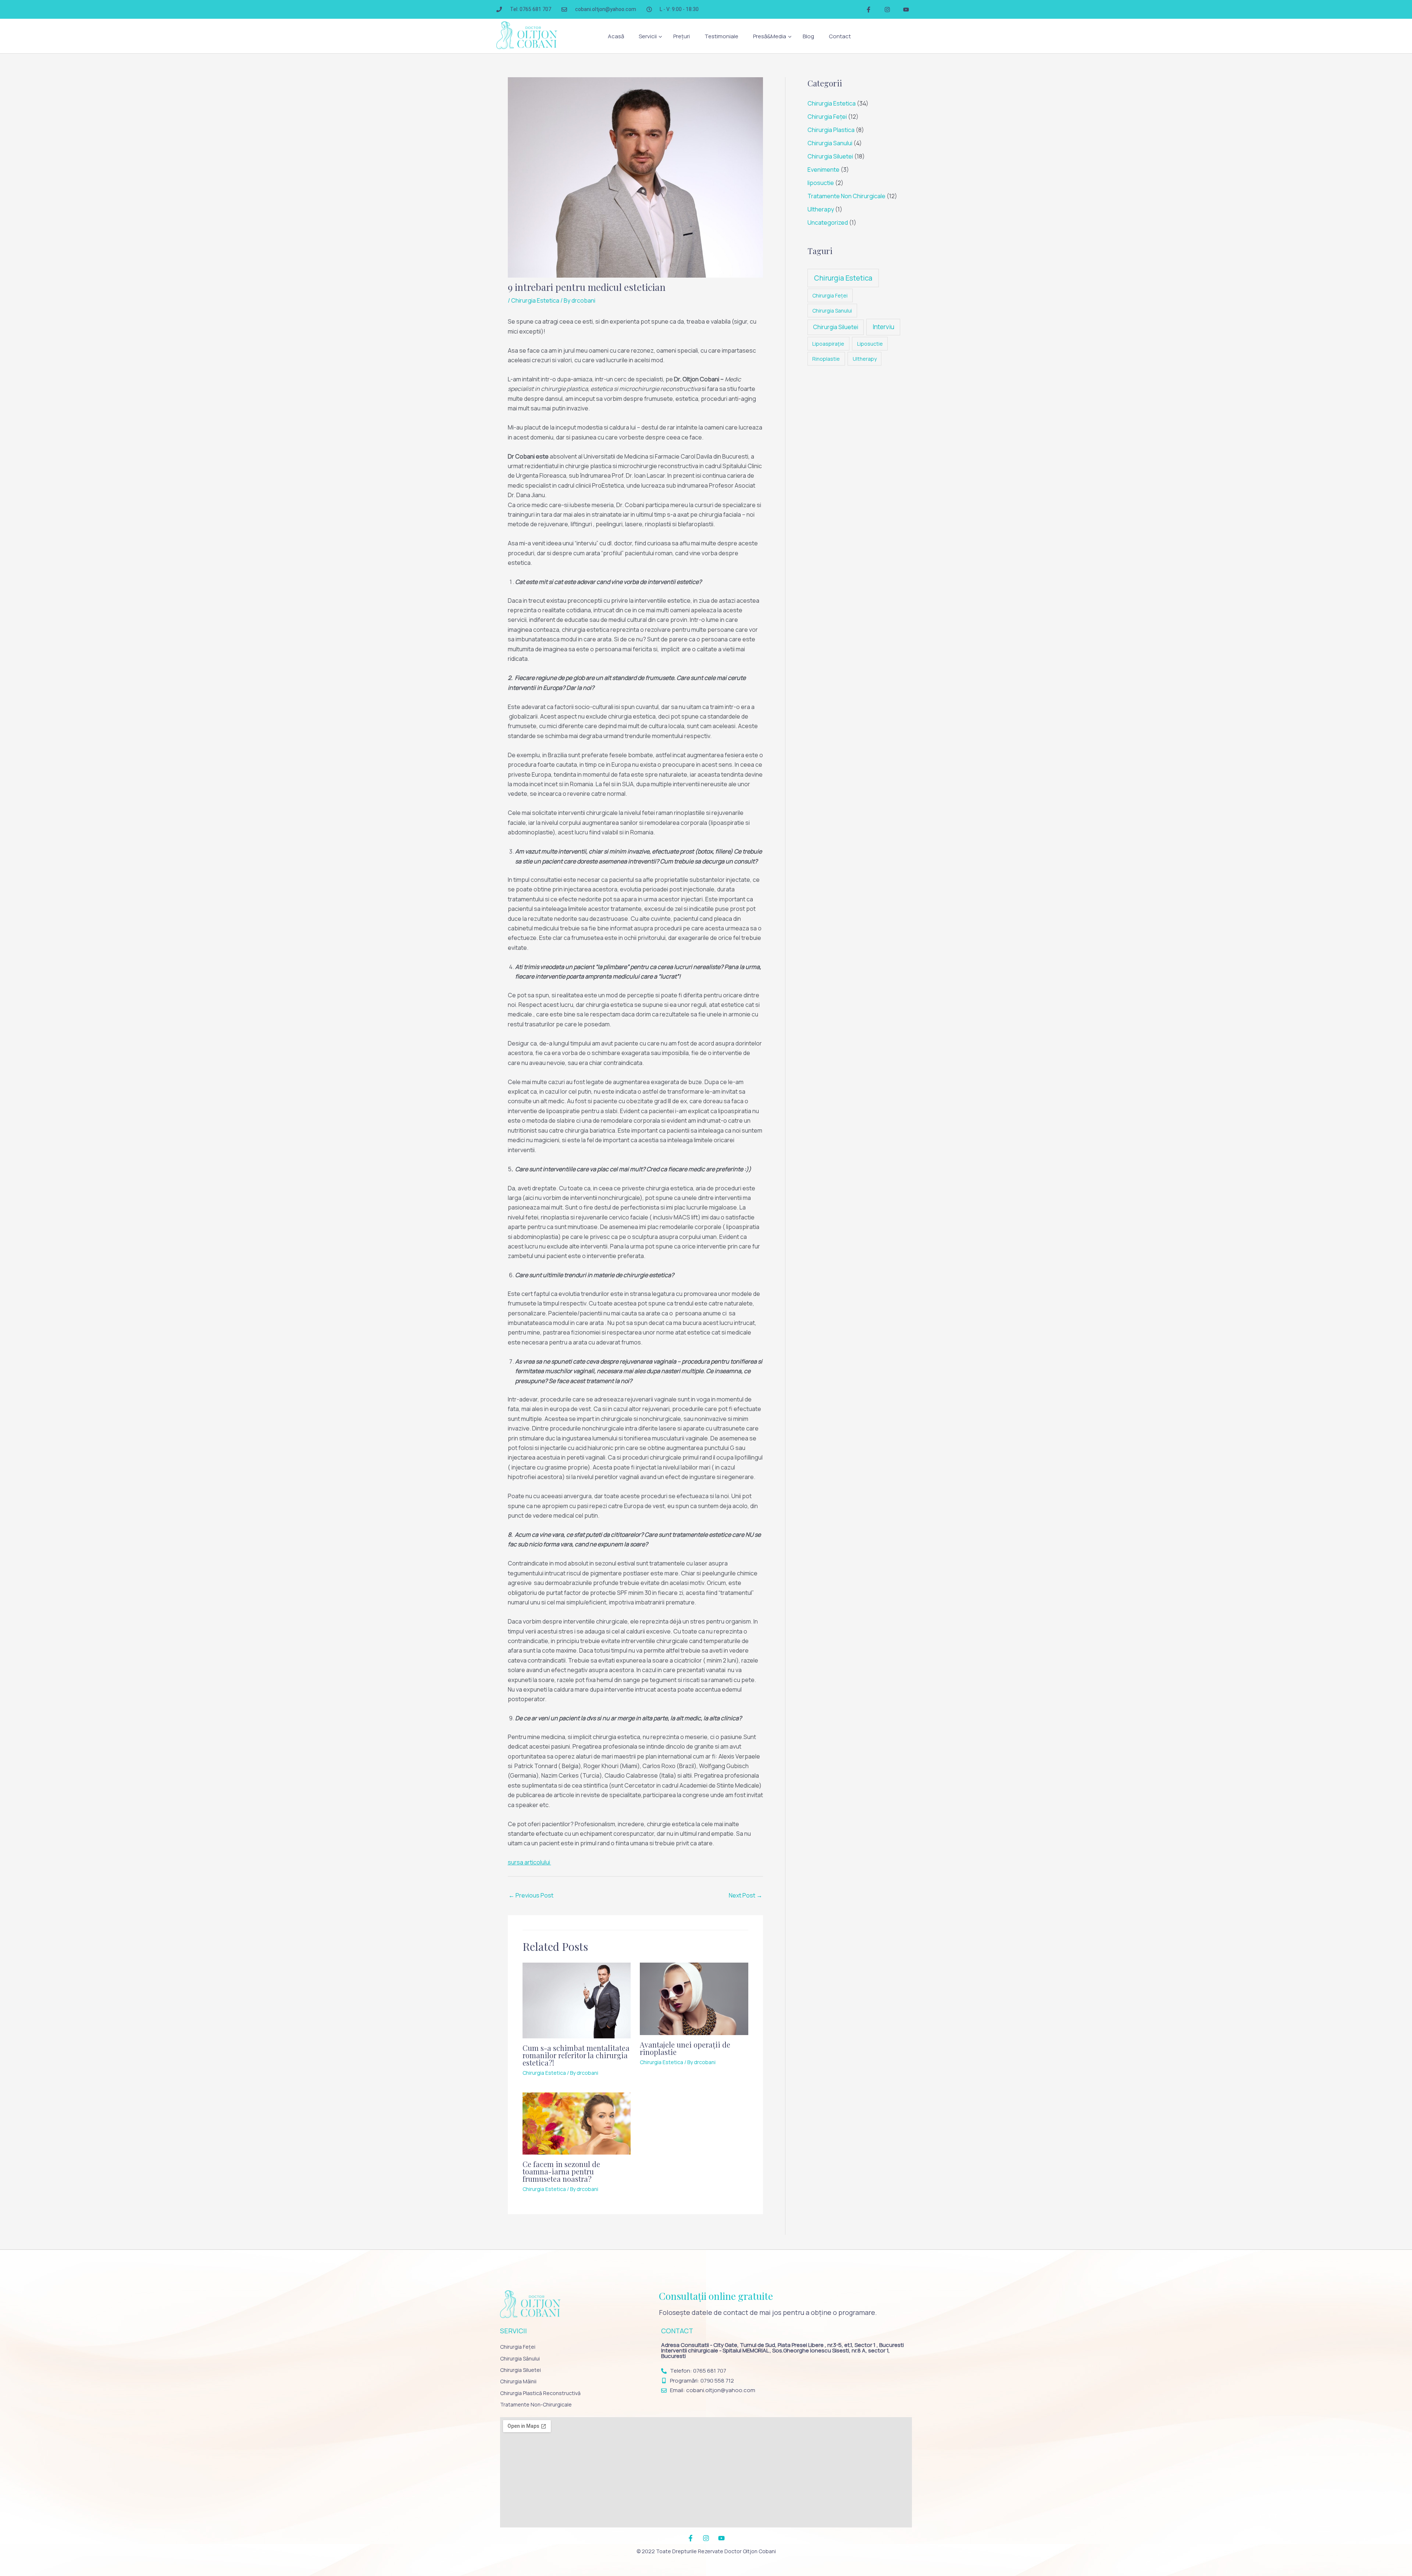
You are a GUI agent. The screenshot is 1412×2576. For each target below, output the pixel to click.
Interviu (883, 327)
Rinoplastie (826, 359)
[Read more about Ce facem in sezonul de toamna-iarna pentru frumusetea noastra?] (577, 2123)
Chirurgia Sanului (830, 143)
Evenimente (823, 170)
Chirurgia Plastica (831, 130)
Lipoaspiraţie (828, 344)
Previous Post (531, 1895)
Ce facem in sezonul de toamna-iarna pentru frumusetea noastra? (561, 2171)
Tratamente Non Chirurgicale (846, 196)
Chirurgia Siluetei (830, 156)
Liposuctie (870, 344)
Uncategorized (828, 222)
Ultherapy (821, 209)
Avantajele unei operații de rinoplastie (685, 2048)
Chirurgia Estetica (535, 300)
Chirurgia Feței (827, 117)
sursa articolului (529, 1862)
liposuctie (821, 183)
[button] (649, 36)
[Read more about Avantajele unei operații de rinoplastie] (694, 1998)
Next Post (746, 1895)
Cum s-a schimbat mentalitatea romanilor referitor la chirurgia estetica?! (576, 2055)
